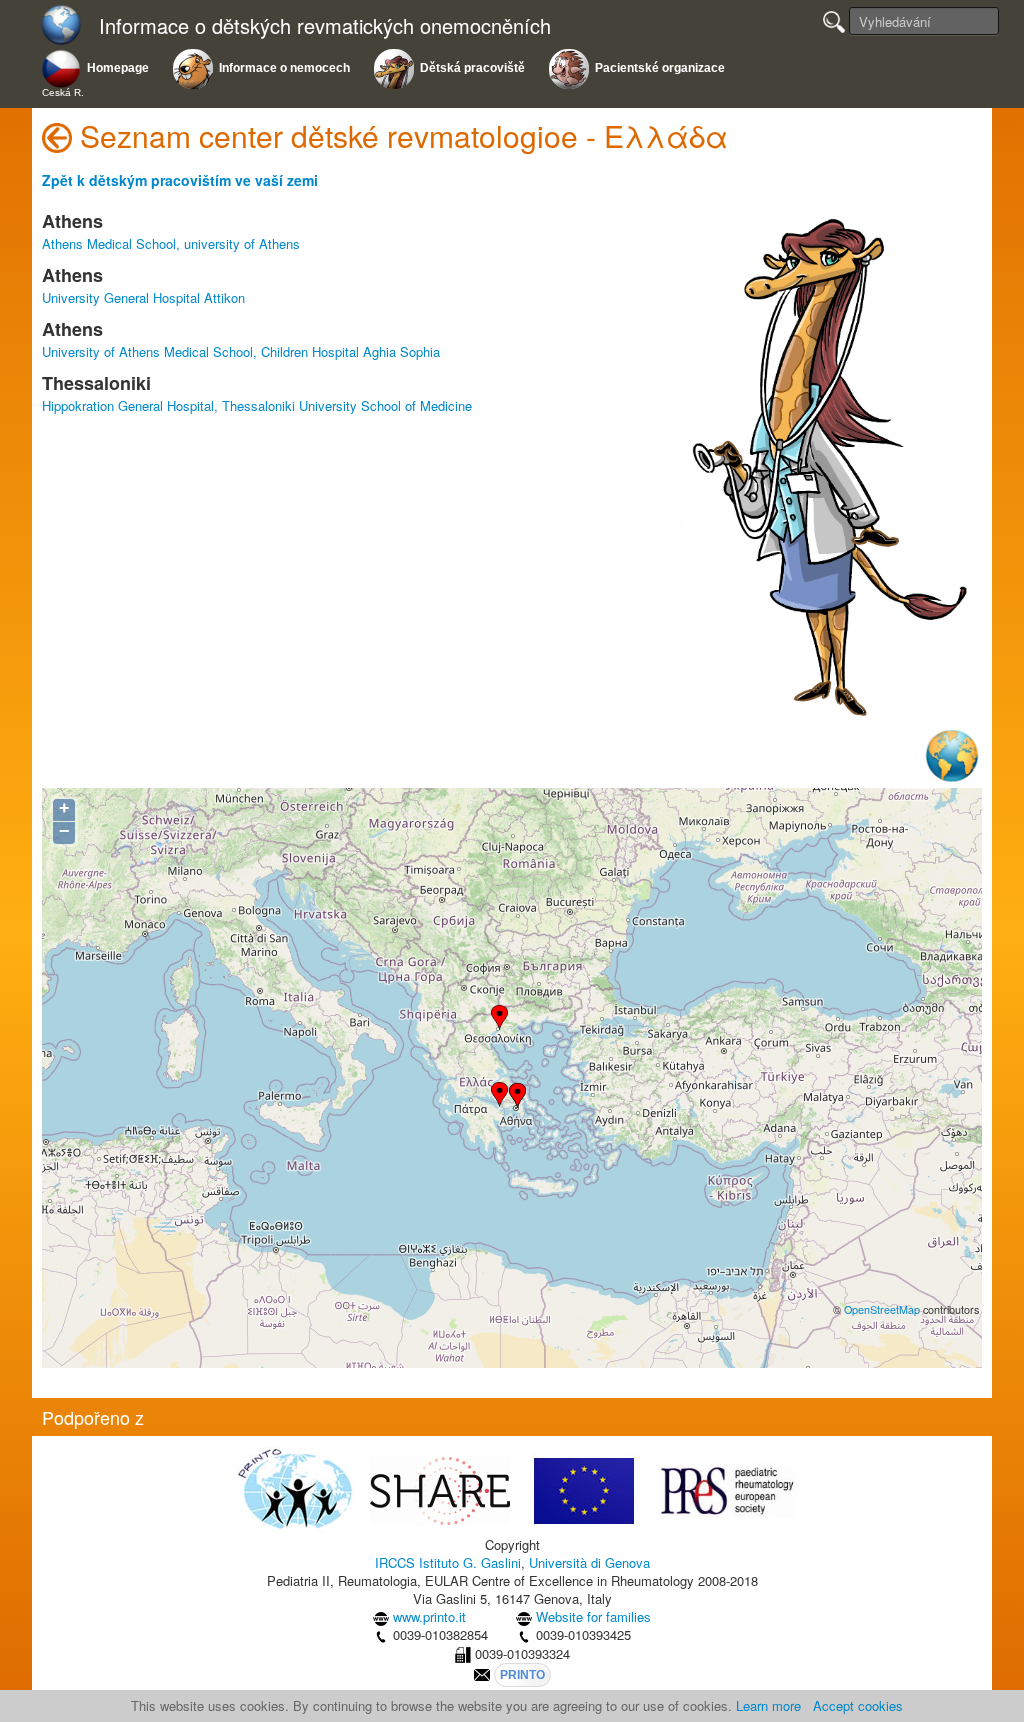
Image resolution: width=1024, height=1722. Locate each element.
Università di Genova (589, 1562)
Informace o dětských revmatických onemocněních (325, 26)
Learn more (768, 1705)
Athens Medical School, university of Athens (171, 243)
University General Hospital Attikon (143, 297)
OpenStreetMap (882, 1309)
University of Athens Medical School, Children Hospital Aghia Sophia (241, 351)
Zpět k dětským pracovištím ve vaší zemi (180, 180)
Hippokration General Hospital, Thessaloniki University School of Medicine (257, 405)
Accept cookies (858, 1705)
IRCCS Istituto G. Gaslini (448, 1562)
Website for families (593, 1616)
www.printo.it (429, 1616)
